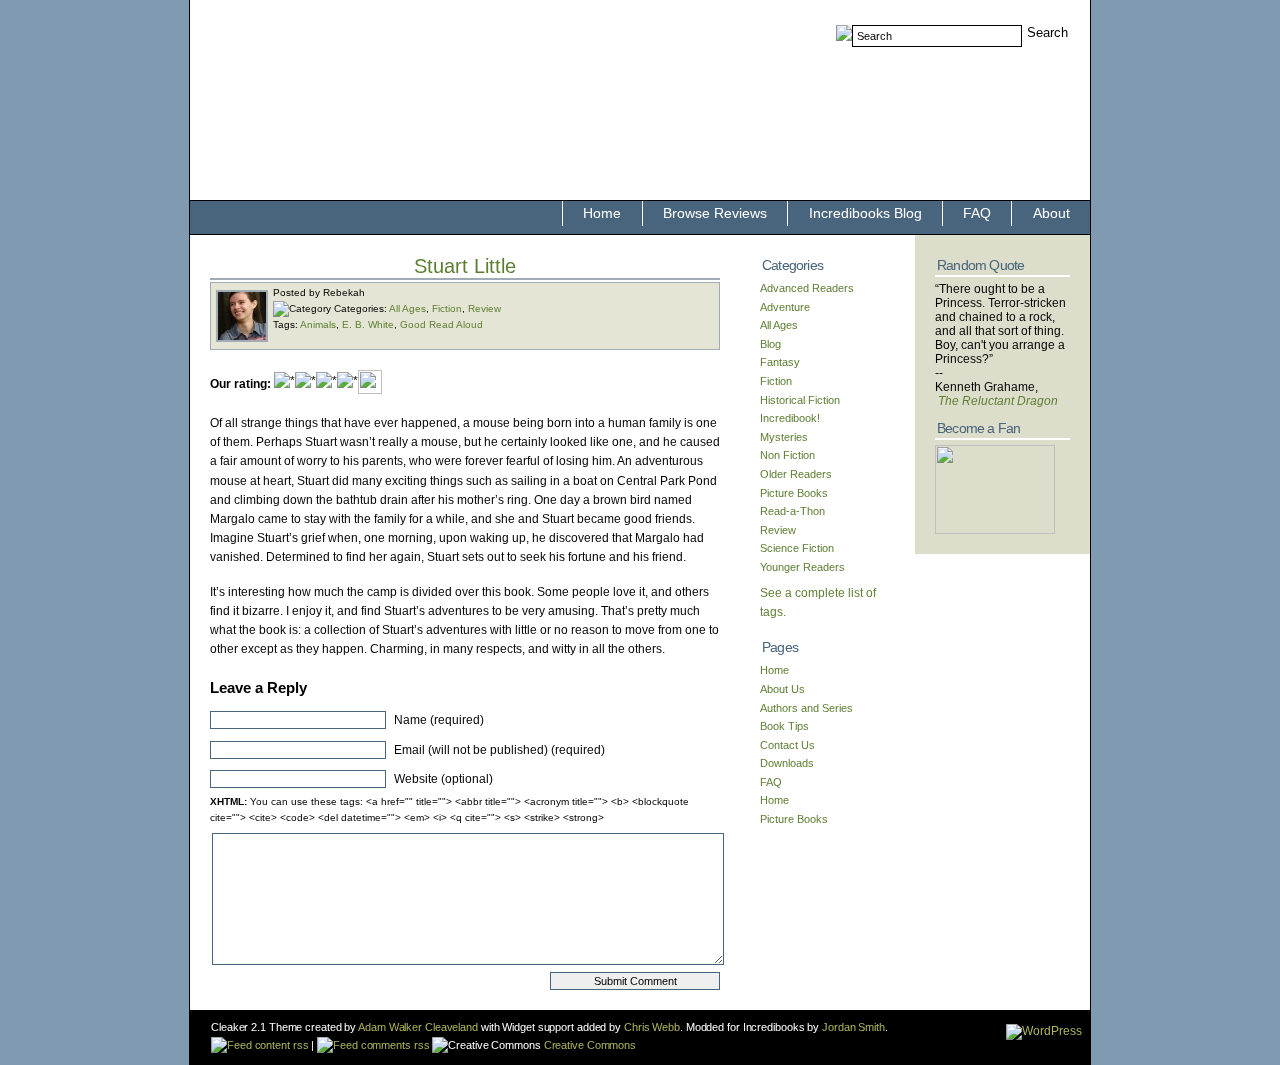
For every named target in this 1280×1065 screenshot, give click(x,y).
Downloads (787, 763)
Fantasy (780, 362)
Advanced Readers (807, 288)
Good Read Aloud (441, 324)
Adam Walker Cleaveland (418, 1027)
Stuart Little (465, 266)
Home (602, 213)
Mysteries (784, 437)
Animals (318, 324)
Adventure (785, 307)
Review (484, 308)
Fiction (447, 308)
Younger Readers (802, 567)
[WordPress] (1044, 1031)
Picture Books (794, 493)
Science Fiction (797, 548)
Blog (770, 344)
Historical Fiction (800, 400)
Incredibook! (790, 418)
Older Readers (796, 474)
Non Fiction (787, 455)
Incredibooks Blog (865, 213)
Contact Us (787, 745)
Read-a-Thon (792, 511)
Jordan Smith (853, 1027)
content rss (280, 1045)
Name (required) (439, 720)
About (1051, 213)
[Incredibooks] (995, 530)
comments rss (393, 1045)
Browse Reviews (715, 213)
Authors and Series (806, 708)
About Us (782, 689)
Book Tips (784, 726)
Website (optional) (443, 779)
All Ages (407, 308)
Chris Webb (652, 1027)
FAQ (977, 213)
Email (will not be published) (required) (499, 750)
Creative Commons (588, 1045)
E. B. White (368, 324)
